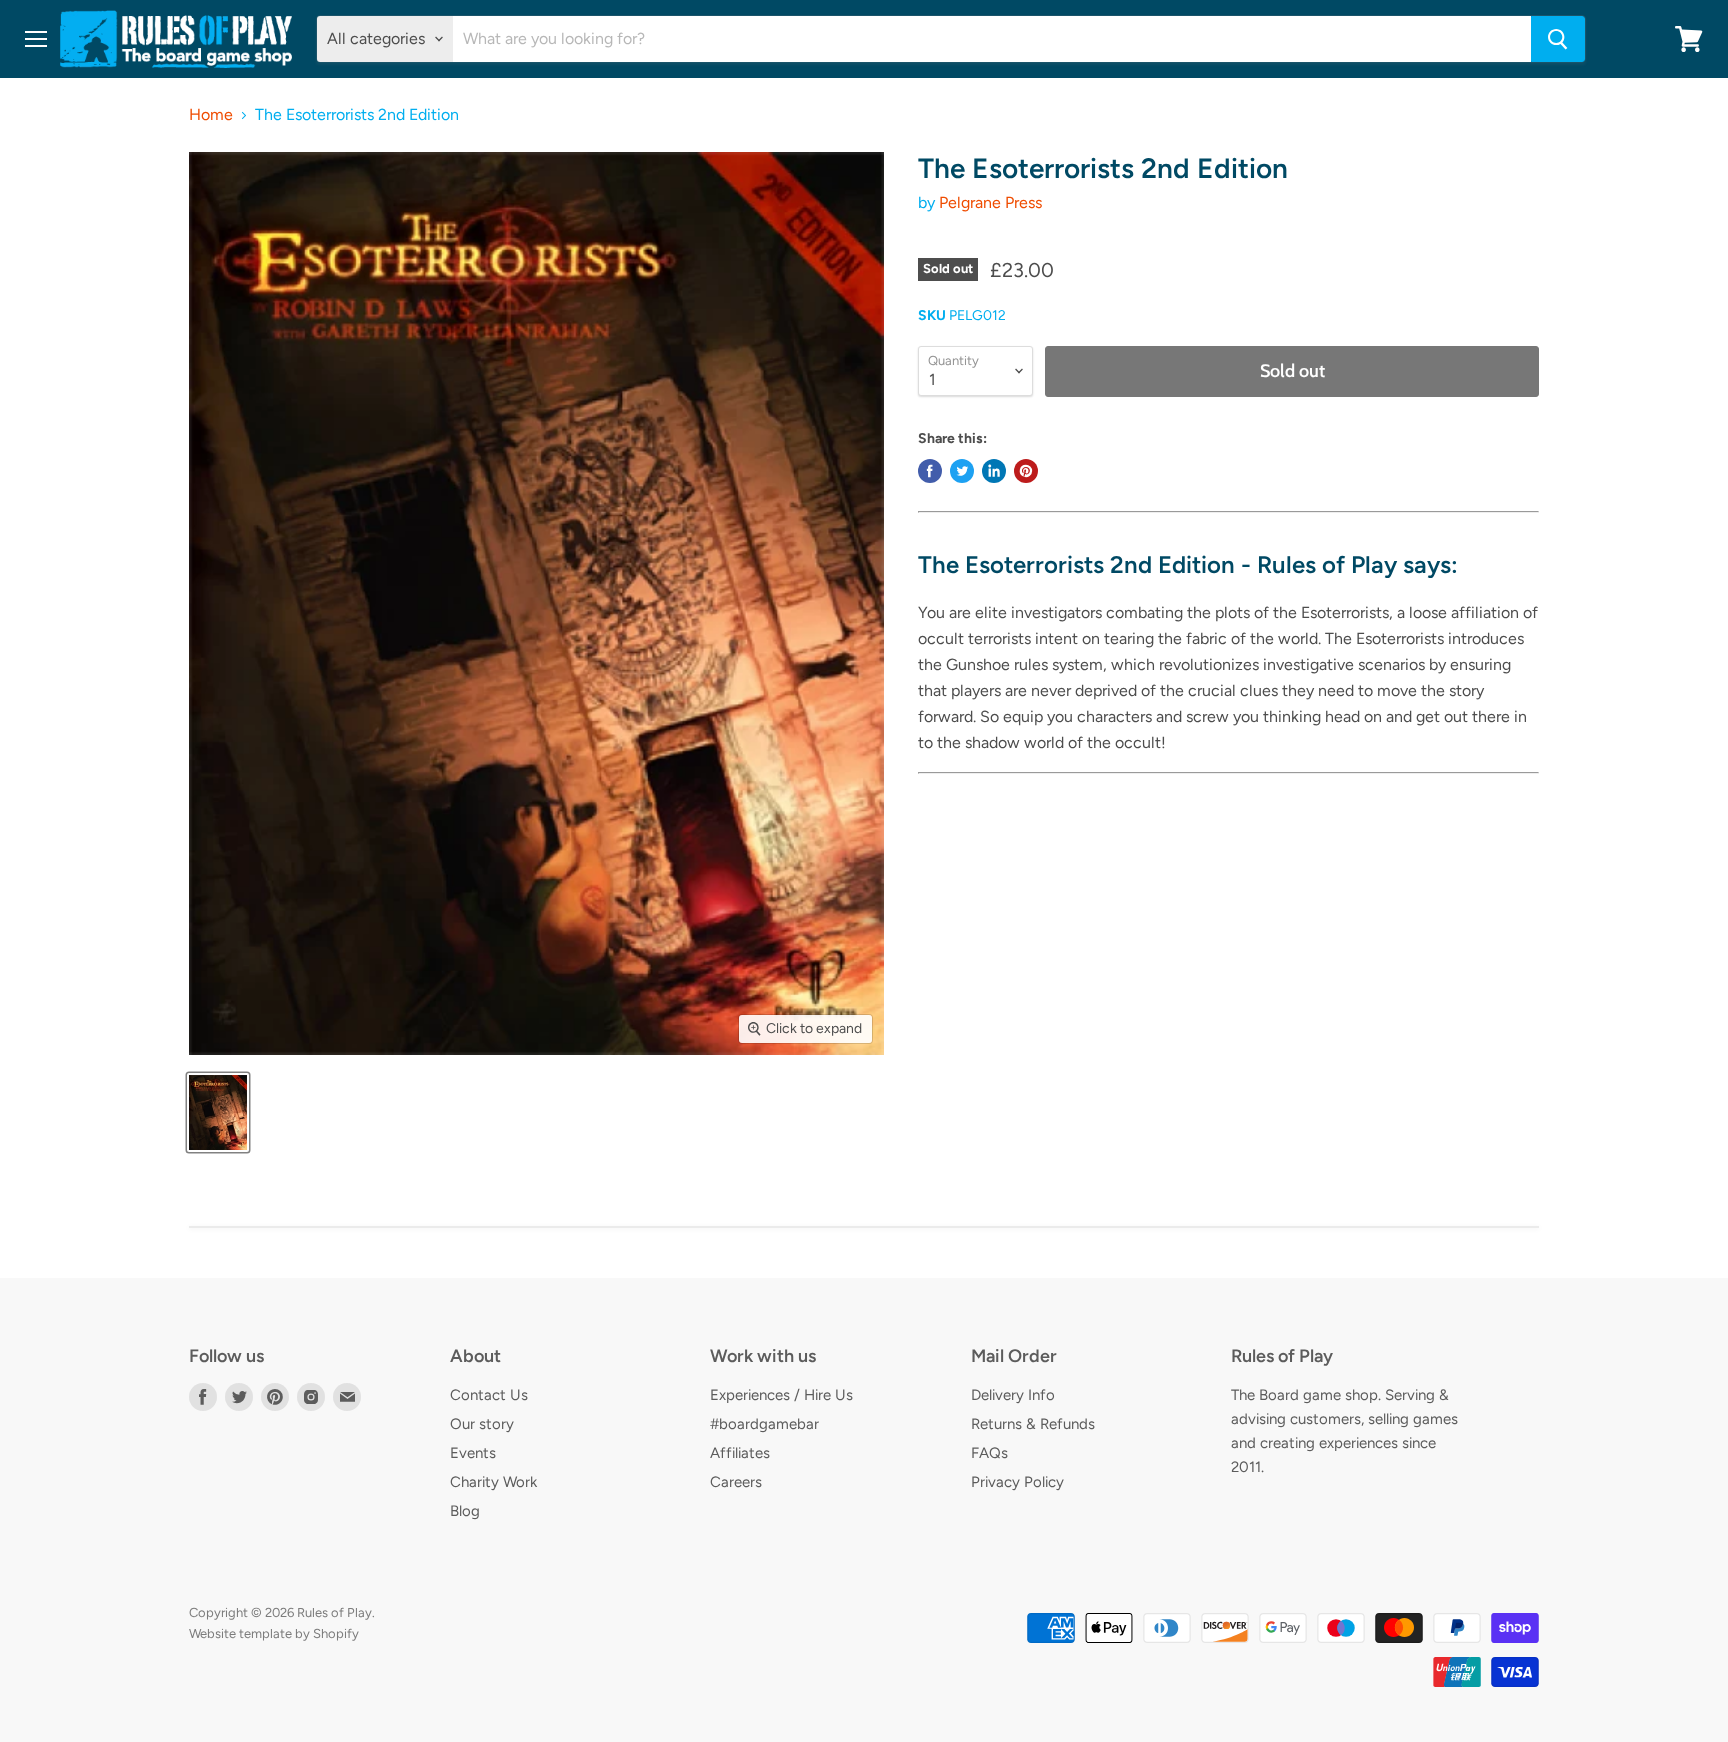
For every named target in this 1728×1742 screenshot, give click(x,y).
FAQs (989, 1453)
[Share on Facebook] (930, 471)
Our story (482, 1424)
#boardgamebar (764, 1424)
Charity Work (493, 1482)
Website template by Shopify (274, 1633)
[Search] (1558, 39)
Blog (465, 1511)
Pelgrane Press (990, 202)
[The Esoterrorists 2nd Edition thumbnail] (218, 1112)
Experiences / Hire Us (781, 1395)
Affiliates (740, 1453)
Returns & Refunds (1033, 1424)
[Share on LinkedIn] (994, 471)
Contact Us (489, 1395)
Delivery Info (1013, 1395)
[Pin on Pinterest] (1026, 471)
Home (211, 115)
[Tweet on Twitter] (962, 471)
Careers (736, 1482)
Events (473, 1453)
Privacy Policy (1017, 1482)
